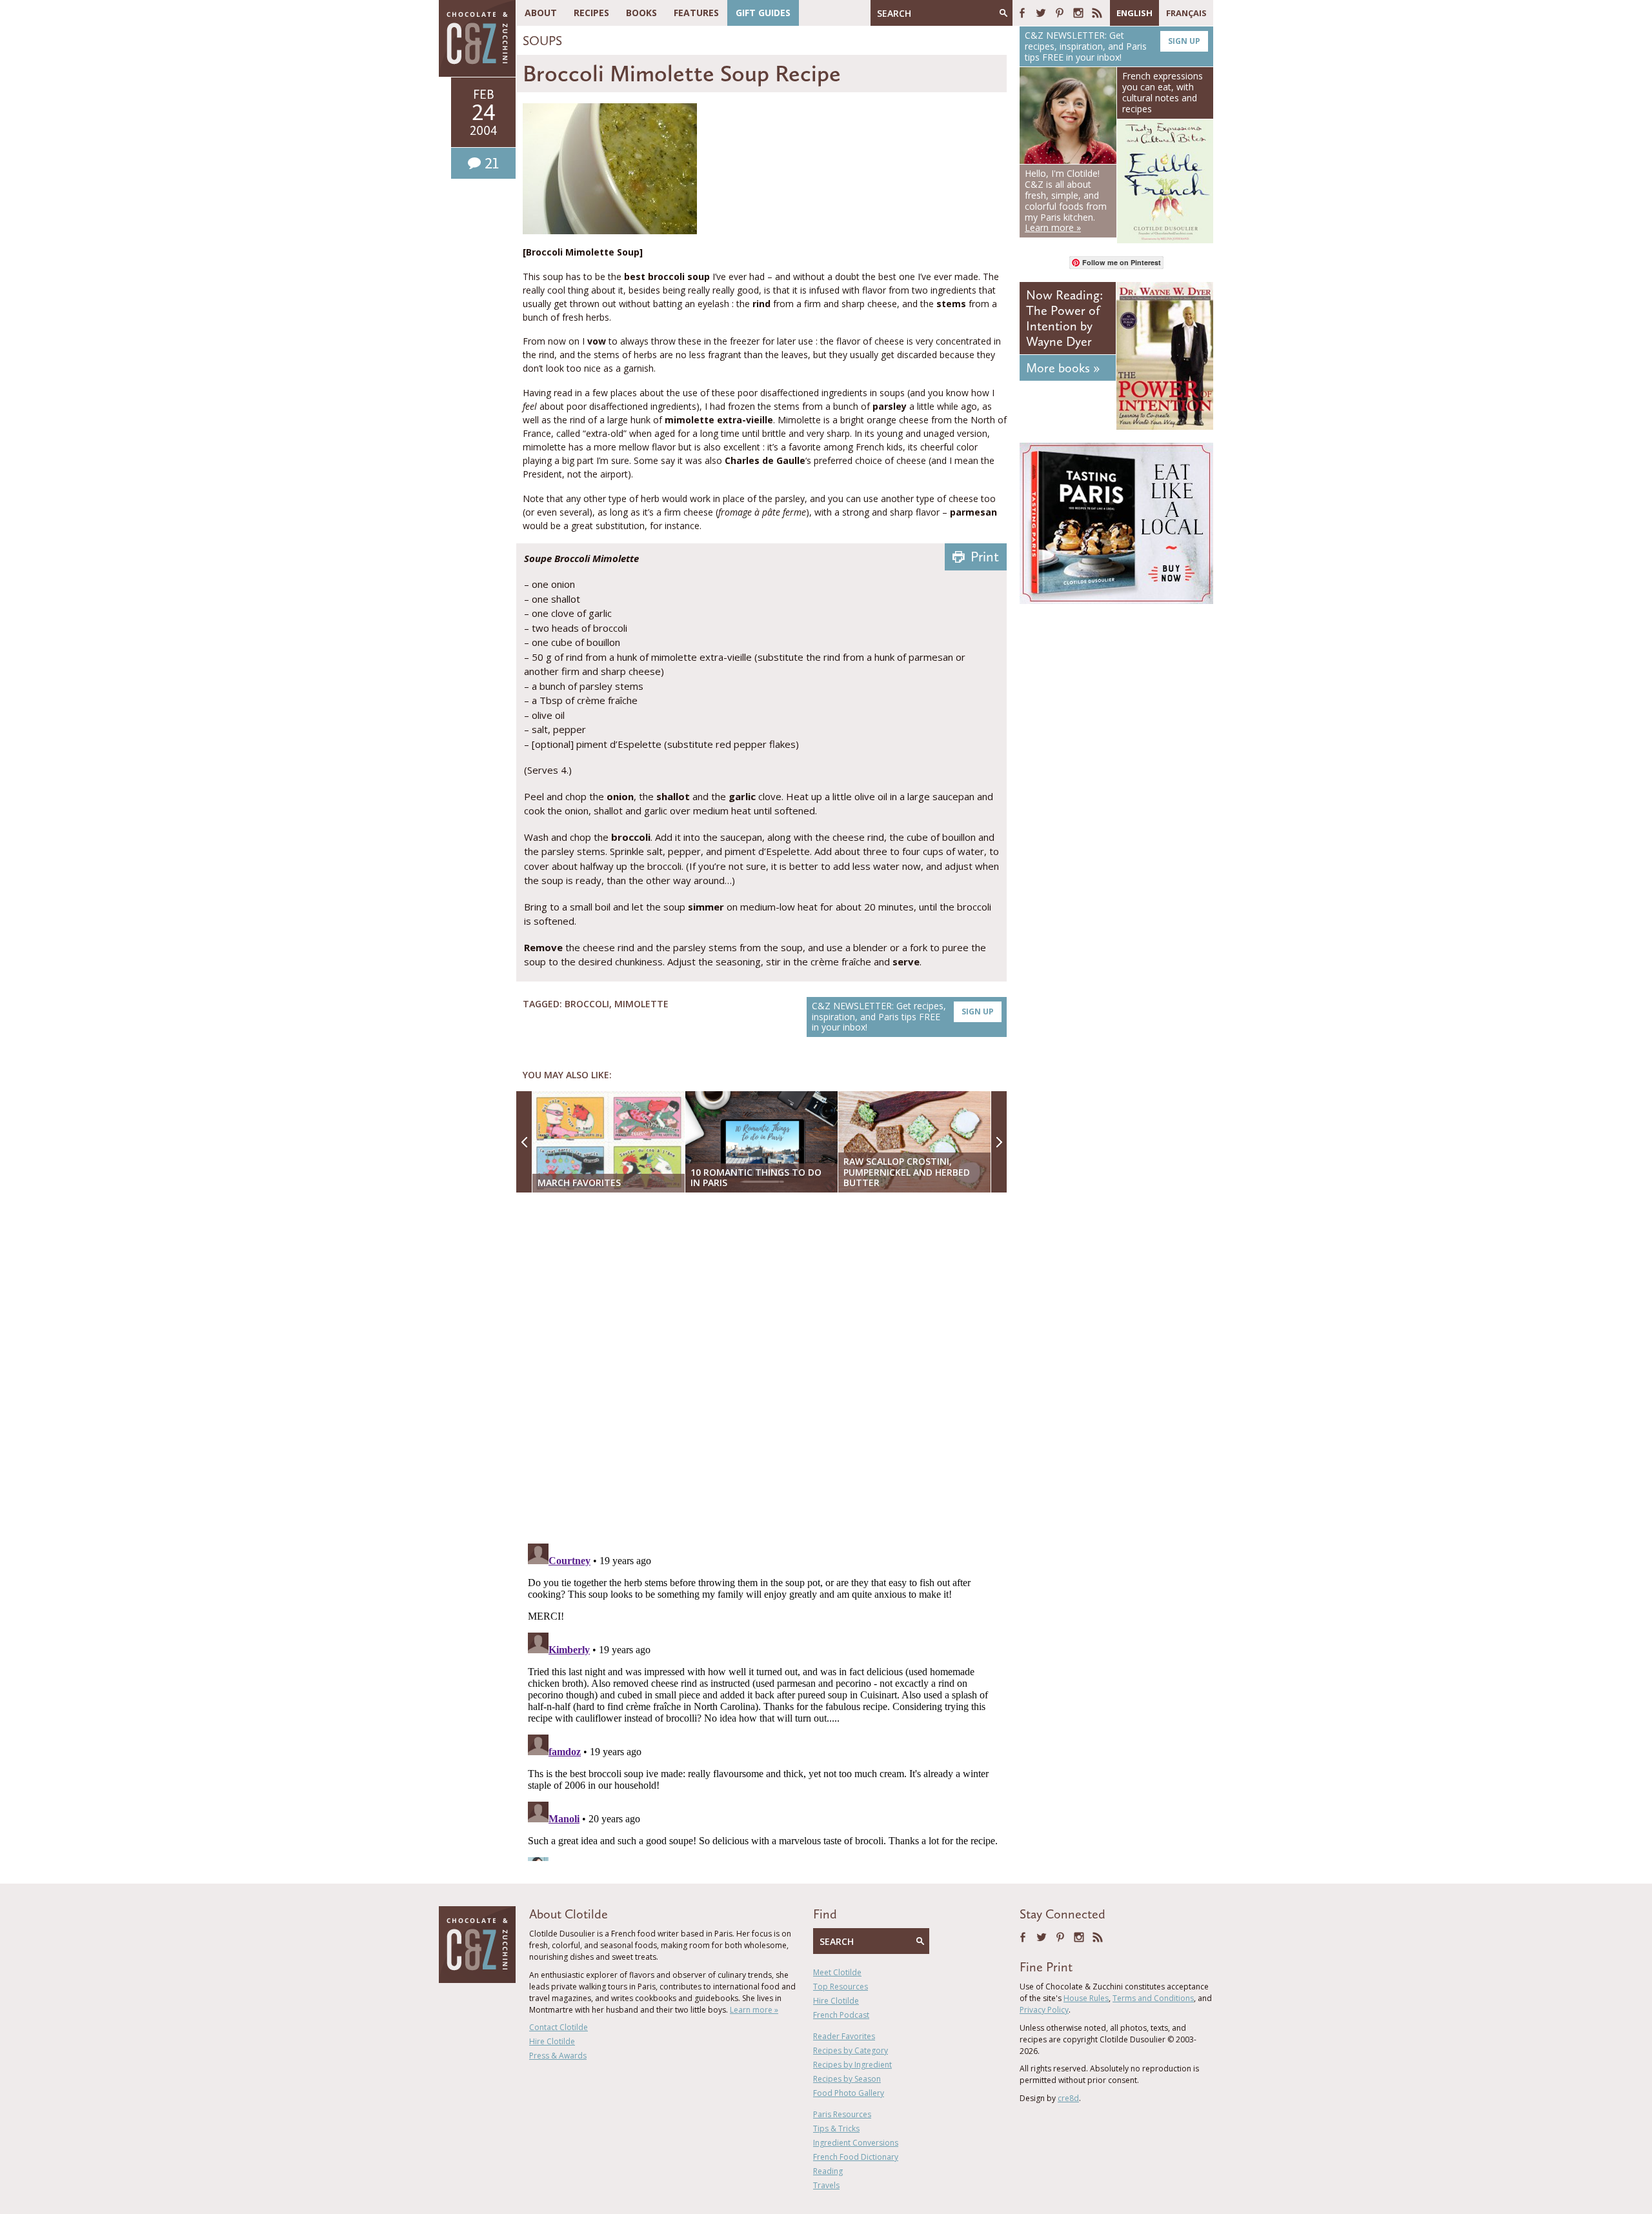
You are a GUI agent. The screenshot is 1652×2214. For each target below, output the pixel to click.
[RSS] (1097, 13)
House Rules (1086, 1998)
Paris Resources (842, 2114)
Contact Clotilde (559, 2027)
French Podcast (841, 2015)
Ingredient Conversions (856, 2143)
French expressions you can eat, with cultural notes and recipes (1163, 92)
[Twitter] (1041, 13)
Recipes (591, 13)
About (541, 13)
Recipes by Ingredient (852, 2065)
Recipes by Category (851, 2050)
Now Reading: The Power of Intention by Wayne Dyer (1064, 318)
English (1134, 13)
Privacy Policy (1044, 2010)
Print (985, 557)
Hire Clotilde (552, 2041)
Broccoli (587, 1004)
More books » (1063, 368)
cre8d (1068, 2098)
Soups (542, 41)
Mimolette (641, 1004)
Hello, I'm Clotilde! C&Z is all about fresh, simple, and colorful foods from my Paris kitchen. (1066, 200)
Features (696, 13)
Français (1186, 13)
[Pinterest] (1060, 13)
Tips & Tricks (836, 2128)
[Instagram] (1078, 13)
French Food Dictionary (856, 2157)
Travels (826, 2185)
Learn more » (754, 2010)
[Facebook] (1022, 13)
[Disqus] (765, 1369)
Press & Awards (558, 2056)
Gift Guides (763, 13)
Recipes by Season (847, 2079)
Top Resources (841, 1987)
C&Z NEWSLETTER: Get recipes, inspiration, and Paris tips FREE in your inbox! (903, 1017)
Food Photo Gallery (849, 2093)
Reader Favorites (844, 2036)
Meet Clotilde (837, 1972)
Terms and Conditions (1153, 1998)
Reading (828, 2171)
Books (641, 13)
